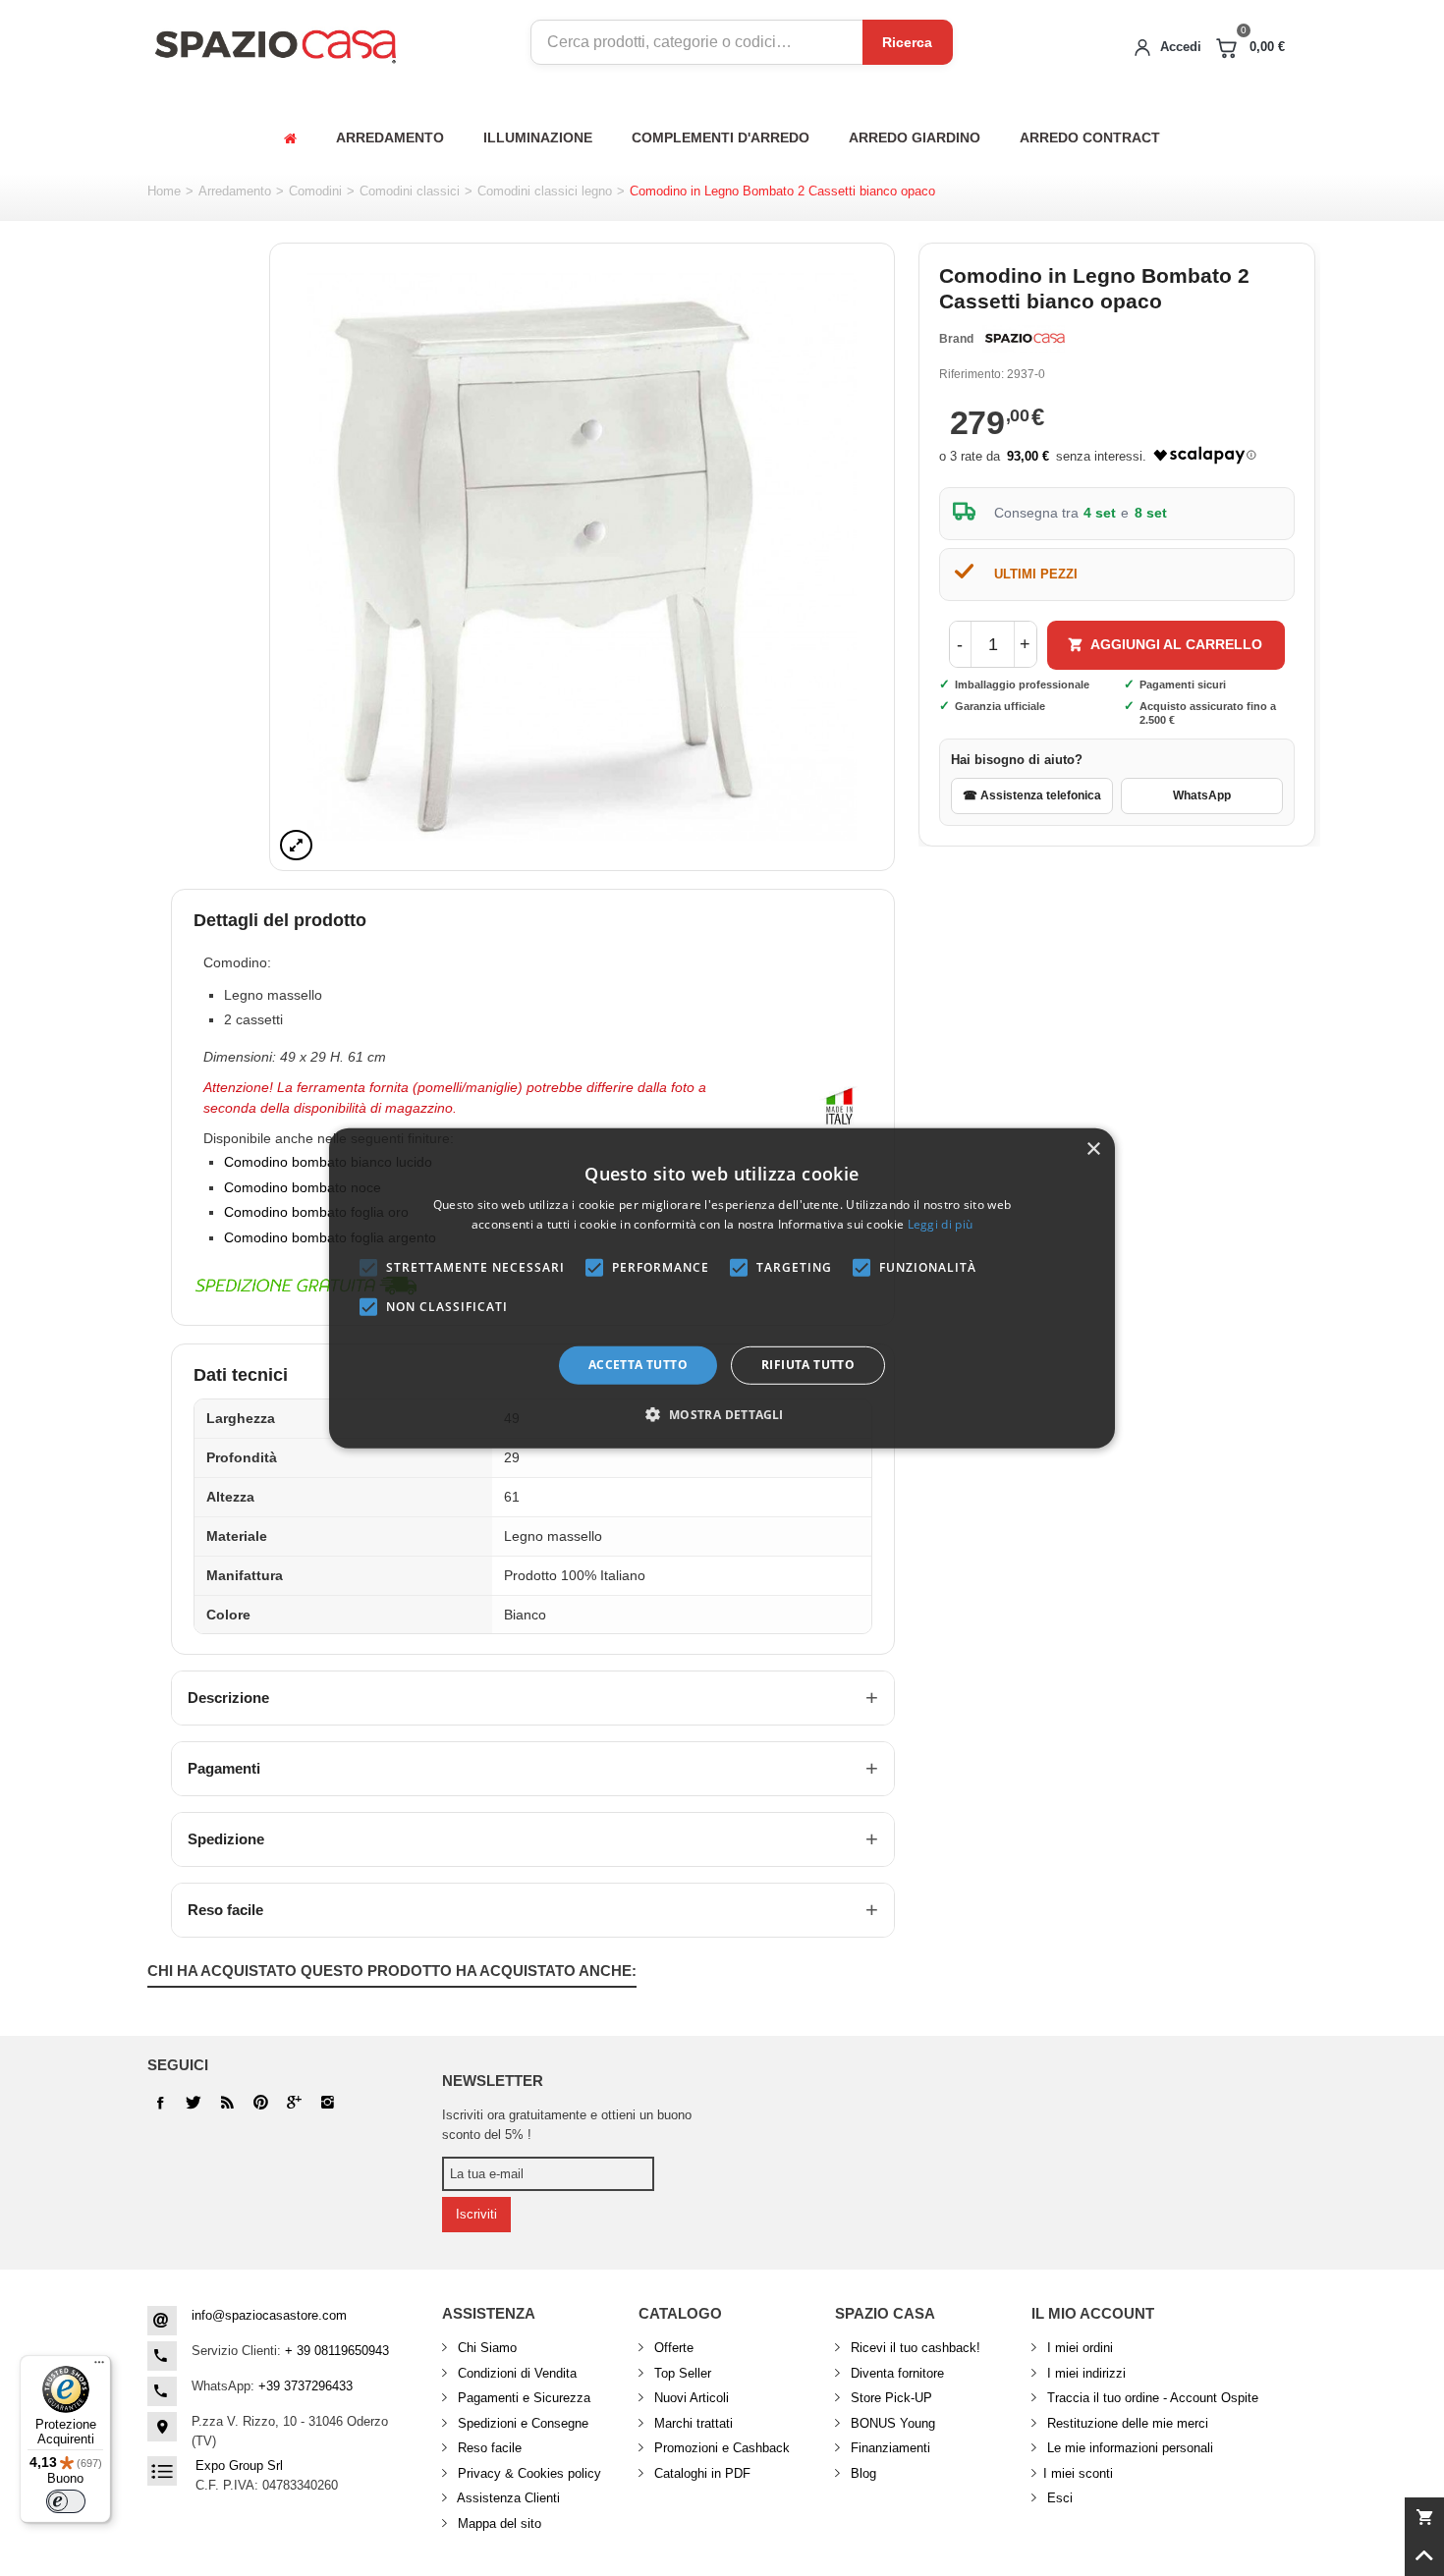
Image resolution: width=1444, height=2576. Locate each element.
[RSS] (227, 2103)
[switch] (66, 2501)
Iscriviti (476, 2214)
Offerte (672, 2348)
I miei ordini (1078, 2348)
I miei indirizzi (1084, 2373)
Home (164, 191)
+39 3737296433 (305, 2386)
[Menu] (99, 2367)
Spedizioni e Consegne (521, 2423)
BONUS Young (891, 2423)
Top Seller (681, 2373)
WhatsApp (1202, 795)
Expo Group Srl (239, 2466)
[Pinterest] (294, 2103)
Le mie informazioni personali (1128, 2448)
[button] (722, 1414)
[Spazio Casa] (275, 43)
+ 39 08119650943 (337, 2351)
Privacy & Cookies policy (528, 2473)
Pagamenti (224, 1768)
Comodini (315, 191)
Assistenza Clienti (507, 2498)
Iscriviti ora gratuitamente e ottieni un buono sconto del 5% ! (567, 2125)
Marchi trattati (692, 2423)
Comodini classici (410, 191)
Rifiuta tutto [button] (808, 1365)
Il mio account (1093, 2313)
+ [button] (1025, 644)
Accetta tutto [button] (638, 1365)
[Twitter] (194, 2103)
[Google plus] (260, 2103)
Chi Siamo (485, 2348)
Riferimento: (972, 374)
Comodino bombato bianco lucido (328, 1162)
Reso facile (225, 1910)
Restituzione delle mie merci (1126, 2423)
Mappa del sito (498, 2523)
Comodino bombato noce (303, 1187)
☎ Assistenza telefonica (1032, 795)
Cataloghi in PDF (700, 2473)
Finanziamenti (889, 2448)
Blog (861, 2473)
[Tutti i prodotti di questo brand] (1024, 339)
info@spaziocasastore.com (269, 2315)
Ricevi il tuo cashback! (914, 2348)
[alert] (722, 1288)
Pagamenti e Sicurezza (522, 2398)
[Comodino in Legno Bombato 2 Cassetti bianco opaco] (582, 557)
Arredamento (235, 191)
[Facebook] (160, 2103)
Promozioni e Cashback (720, 2448)
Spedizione (226, 1839)
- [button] (960, 644)
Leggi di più (941, 1224)
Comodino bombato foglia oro (316, 1212)
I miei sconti (1078, 2473)
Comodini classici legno (545, 191)
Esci (1058, 2498)
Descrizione (228, 1698)
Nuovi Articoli (690, 2398)
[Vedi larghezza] (296, 845)
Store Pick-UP (889, 2398)
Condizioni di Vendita (515, 2373)
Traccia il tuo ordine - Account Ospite (1151, 2398)
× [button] (1093, 1149)
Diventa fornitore (895, 2373)
